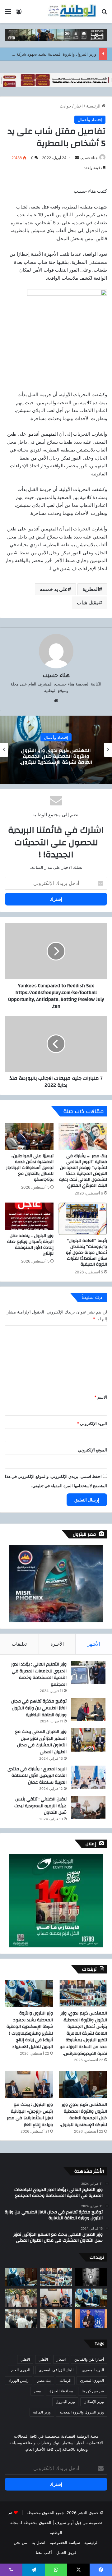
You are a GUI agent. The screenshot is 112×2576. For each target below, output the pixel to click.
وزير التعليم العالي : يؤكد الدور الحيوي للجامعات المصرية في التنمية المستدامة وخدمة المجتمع (39, 1674)
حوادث (65, 106)
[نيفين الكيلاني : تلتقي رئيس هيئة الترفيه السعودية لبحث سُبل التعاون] (88, 1807)
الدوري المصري (92, 2380)
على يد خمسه (54, 589)
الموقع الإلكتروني (93, 1450)
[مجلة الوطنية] (72, 11)
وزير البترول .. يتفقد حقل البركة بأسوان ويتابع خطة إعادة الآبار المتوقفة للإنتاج (30, 1245)
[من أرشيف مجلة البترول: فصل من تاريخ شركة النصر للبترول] (91, 2277)
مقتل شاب (88, 603)
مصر (37, 2391)
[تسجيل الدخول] (19, 14)
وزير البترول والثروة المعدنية (82, 2412)
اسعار (61, 2359)
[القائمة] (8, 14)
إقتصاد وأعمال (90, 120)
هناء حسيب (89, 158)
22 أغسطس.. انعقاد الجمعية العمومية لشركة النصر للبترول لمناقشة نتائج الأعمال (56, 756)
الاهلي (25, 2359)
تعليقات (19, 1644)
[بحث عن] (104, 14)
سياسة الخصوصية (65, 2542)
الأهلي (43, 2359)
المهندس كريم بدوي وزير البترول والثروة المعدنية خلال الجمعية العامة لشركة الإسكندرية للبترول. (84, 2115)
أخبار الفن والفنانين (89, 2359)
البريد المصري (93, 2370)
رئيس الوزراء (19, 2380)
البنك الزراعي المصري (56, 2370)
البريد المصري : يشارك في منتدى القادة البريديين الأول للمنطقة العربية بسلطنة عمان (37, 1776)
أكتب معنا (44, 2552)
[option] (56, 750)
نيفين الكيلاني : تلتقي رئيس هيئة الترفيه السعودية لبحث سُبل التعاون (40, 1806)
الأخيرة (57, 1644)
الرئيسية (94, 106)
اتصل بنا (38, 2542)
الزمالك (65, 2380)
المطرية (91, 589)
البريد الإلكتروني (92, 1423)
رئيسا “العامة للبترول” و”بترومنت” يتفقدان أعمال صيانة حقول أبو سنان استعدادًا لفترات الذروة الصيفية (86, 1253)
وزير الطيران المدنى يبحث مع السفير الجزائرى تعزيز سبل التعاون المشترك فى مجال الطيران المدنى (41, 1742)
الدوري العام (21, 2370)
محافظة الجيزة (61, 2391)
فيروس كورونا (93, 2391)
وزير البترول (65, 2402)
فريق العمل (66, 2552)
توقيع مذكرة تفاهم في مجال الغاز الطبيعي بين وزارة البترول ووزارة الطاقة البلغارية (39, 1708)
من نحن (20, 2542)
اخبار (79, 106)
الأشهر (94, 1644)
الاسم (101, 1397)
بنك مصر (44, 2380)
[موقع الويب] (56, 701)
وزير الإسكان (94, 2402)
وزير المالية (42, 2412)
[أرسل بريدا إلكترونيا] (77, 158)
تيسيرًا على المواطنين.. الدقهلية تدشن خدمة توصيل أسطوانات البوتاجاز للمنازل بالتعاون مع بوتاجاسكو (30, 1168)
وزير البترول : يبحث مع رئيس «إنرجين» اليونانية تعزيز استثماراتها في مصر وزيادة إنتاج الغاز (30, 2115)
